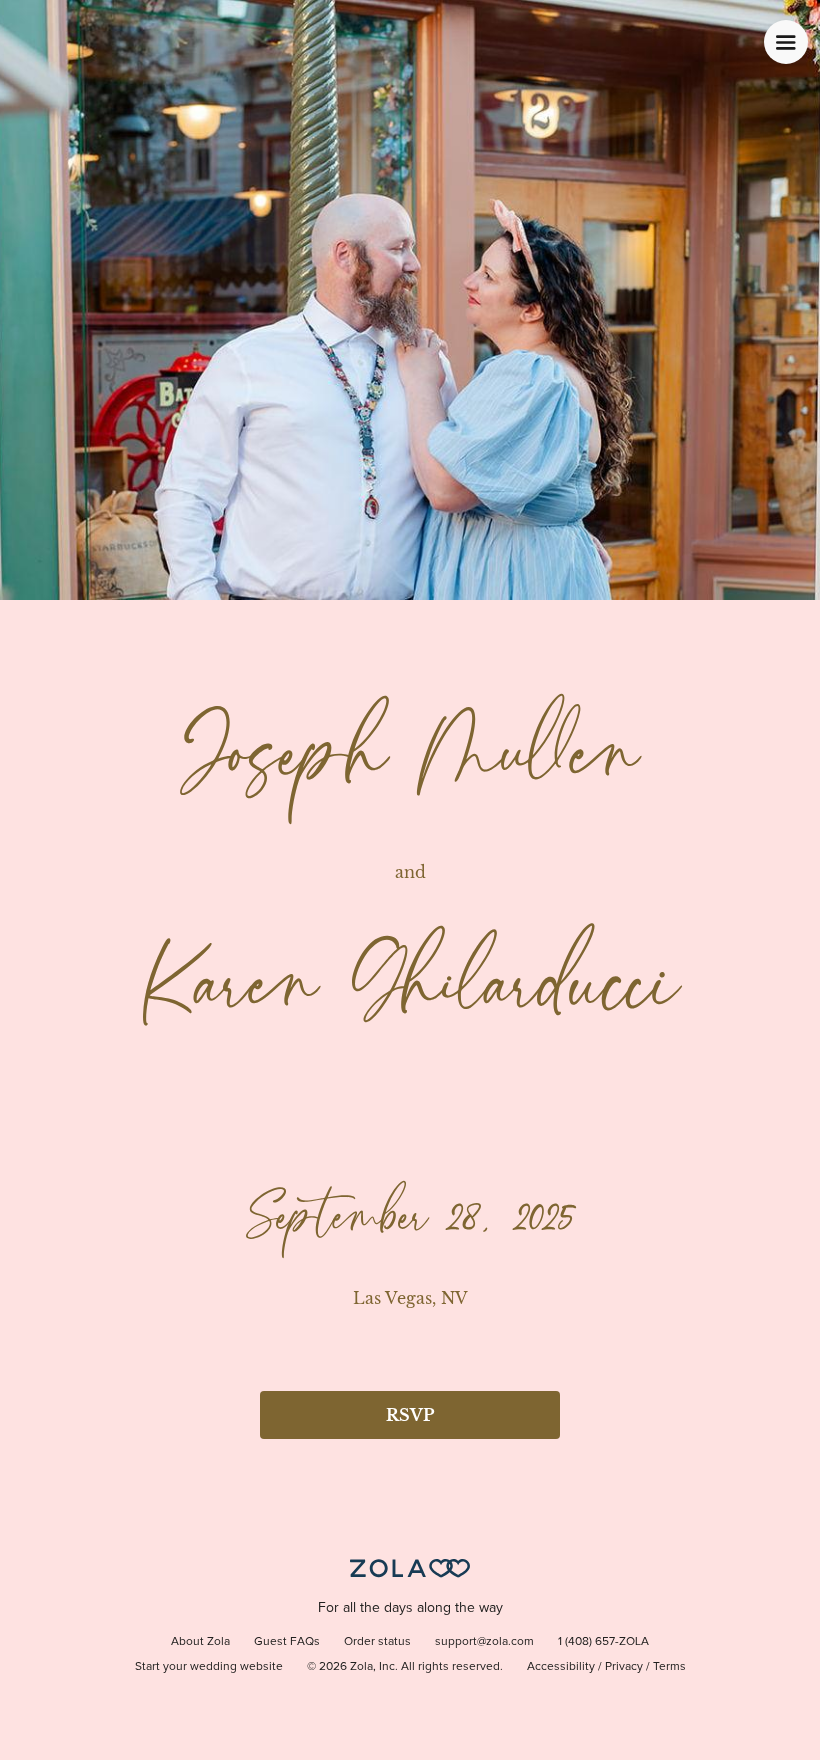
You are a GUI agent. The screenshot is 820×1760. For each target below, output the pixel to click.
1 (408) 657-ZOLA (603, 1642)
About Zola (200, 1642)
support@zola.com (484, 1642)
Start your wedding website (209, 1667)
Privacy (624, 1667)
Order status (377, 1642)
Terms (669, 1667)
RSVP (410, 1415)
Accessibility (561, 1667)
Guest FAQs (287, 1642)
